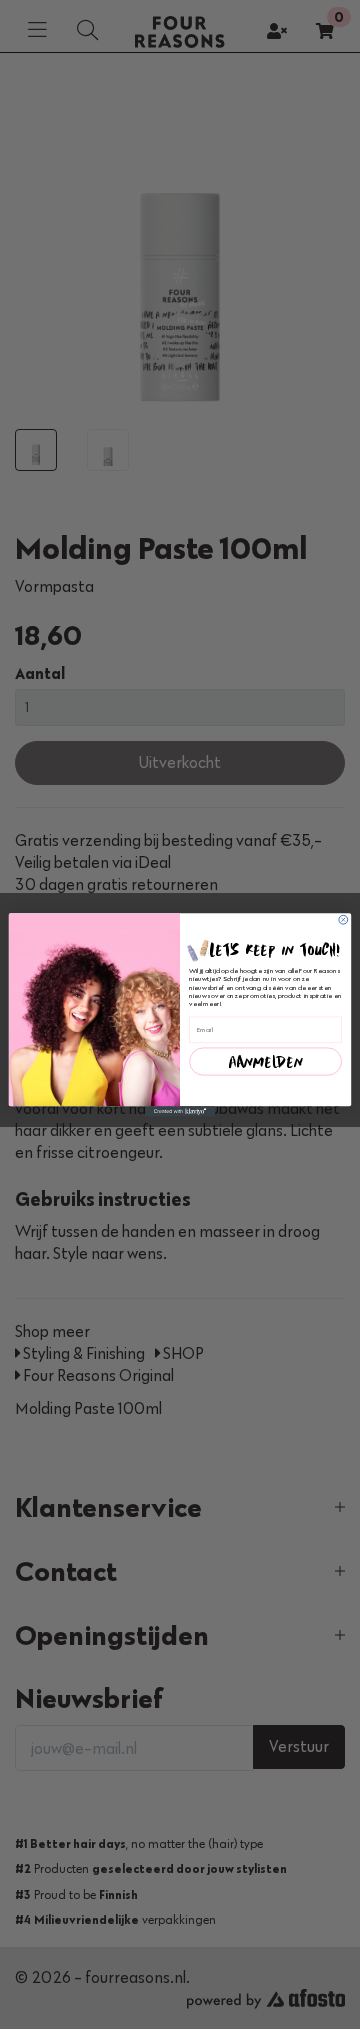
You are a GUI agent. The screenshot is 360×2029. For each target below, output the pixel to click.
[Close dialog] (343, 919)
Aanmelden (265, 1061)
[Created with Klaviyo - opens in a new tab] (180, 1111)
